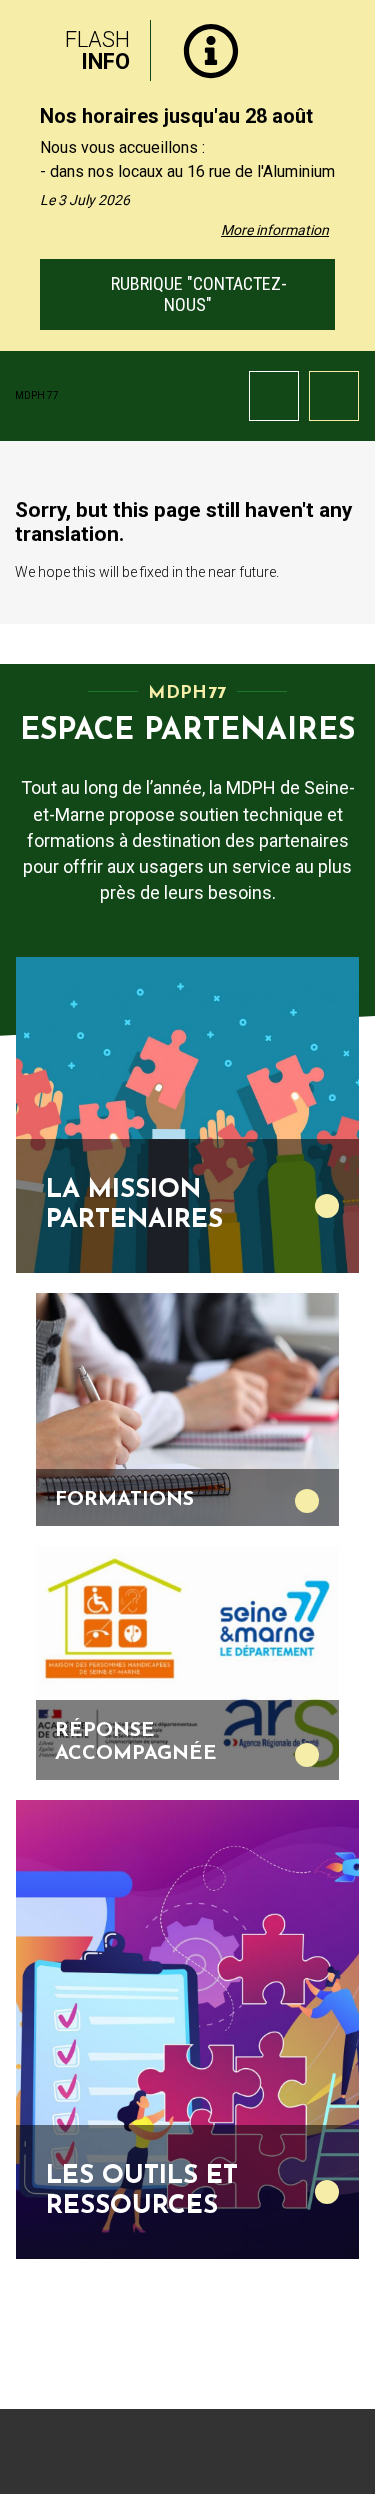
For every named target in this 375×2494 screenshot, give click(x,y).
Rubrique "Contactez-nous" (197, 294)
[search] (274, 396)
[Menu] (334, 396)
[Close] (345, 43)
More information (275, 230)
